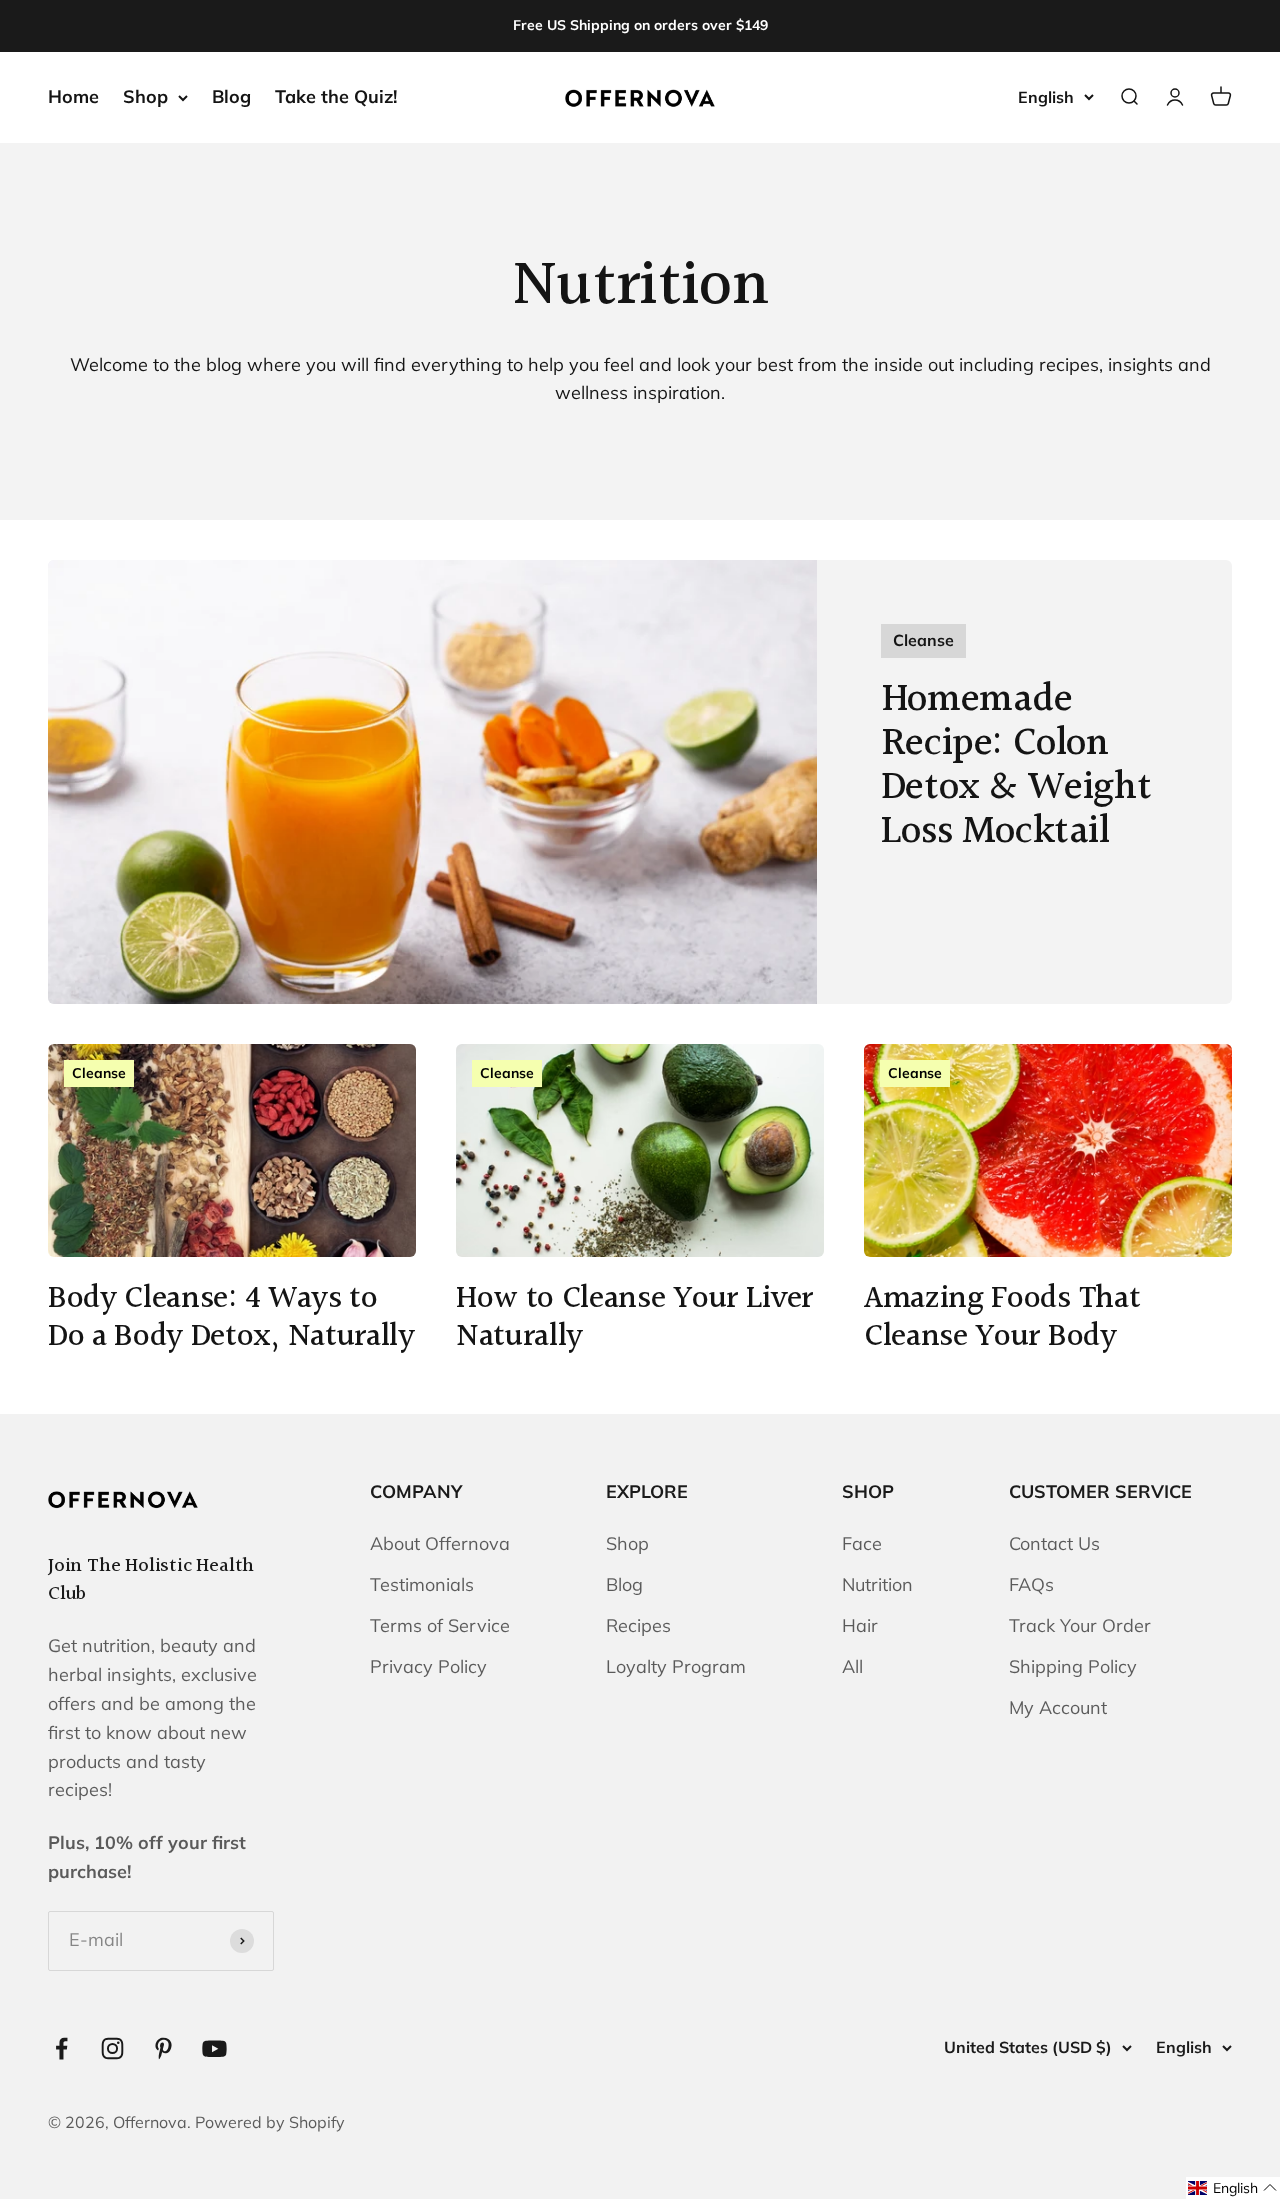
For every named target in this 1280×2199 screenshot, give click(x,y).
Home (73, 96)
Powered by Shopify (270, 2122)
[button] (1233, 2188)
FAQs (1031, 1584)
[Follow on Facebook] (61, 2048)
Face (862, 1543)
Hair (860, 1625)
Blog (231, 96)
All (852, 1666)
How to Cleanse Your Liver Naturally (634, 1318)
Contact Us (1054, 1543)
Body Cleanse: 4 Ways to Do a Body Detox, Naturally (231, 1318)
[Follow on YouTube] (214, 2048)
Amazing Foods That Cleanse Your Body (1002, 1318)
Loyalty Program (676, 1666)
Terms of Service (440, 1625)
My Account (1058, 1707)
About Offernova (440, 1543)
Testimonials (422, 1584)
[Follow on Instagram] (112, 2048)
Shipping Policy (1073, 1666)
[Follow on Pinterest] (163, 2048)
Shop (145, 96)
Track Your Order (1080, 1625)
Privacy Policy (428, 1666)
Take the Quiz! (336, 96)
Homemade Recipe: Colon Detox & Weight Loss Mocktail (1016, 765)
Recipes (638, 1625)
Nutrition (877, 1584)
